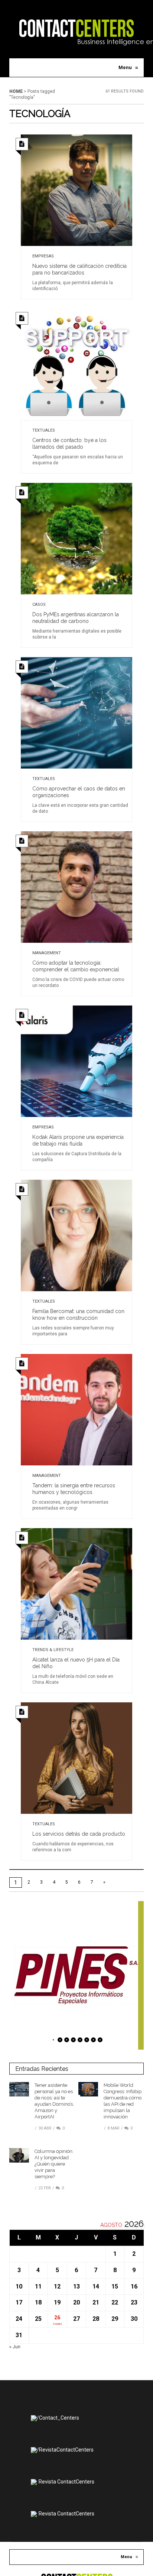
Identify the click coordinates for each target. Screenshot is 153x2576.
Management (47, 953)
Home (16, 91)
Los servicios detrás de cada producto (79, 1834)
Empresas (43, 256)
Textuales (44, 430)
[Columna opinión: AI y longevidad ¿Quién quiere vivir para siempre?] (19, 2155)
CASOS (39, 605)
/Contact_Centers (58, 2418)
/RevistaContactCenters (65, 2450)
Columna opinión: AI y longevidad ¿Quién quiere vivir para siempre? (54, 2164)
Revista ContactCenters (66, 2482)
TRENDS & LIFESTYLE (53, 1650)
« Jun (15, 2347)
